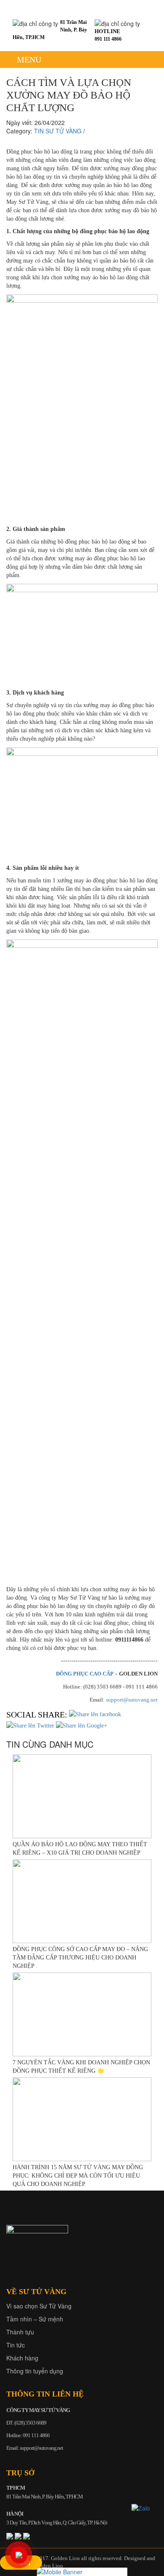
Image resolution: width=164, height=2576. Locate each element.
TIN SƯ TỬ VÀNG (58, 131)
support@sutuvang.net (132, 1700)
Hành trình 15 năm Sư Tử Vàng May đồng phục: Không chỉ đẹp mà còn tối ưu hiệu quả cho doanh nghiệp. (78, 2176)
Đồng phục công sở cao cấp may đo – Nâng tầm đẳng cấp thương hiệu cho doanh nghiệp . (80, 1958)
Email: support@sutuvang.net (35, 2448)
